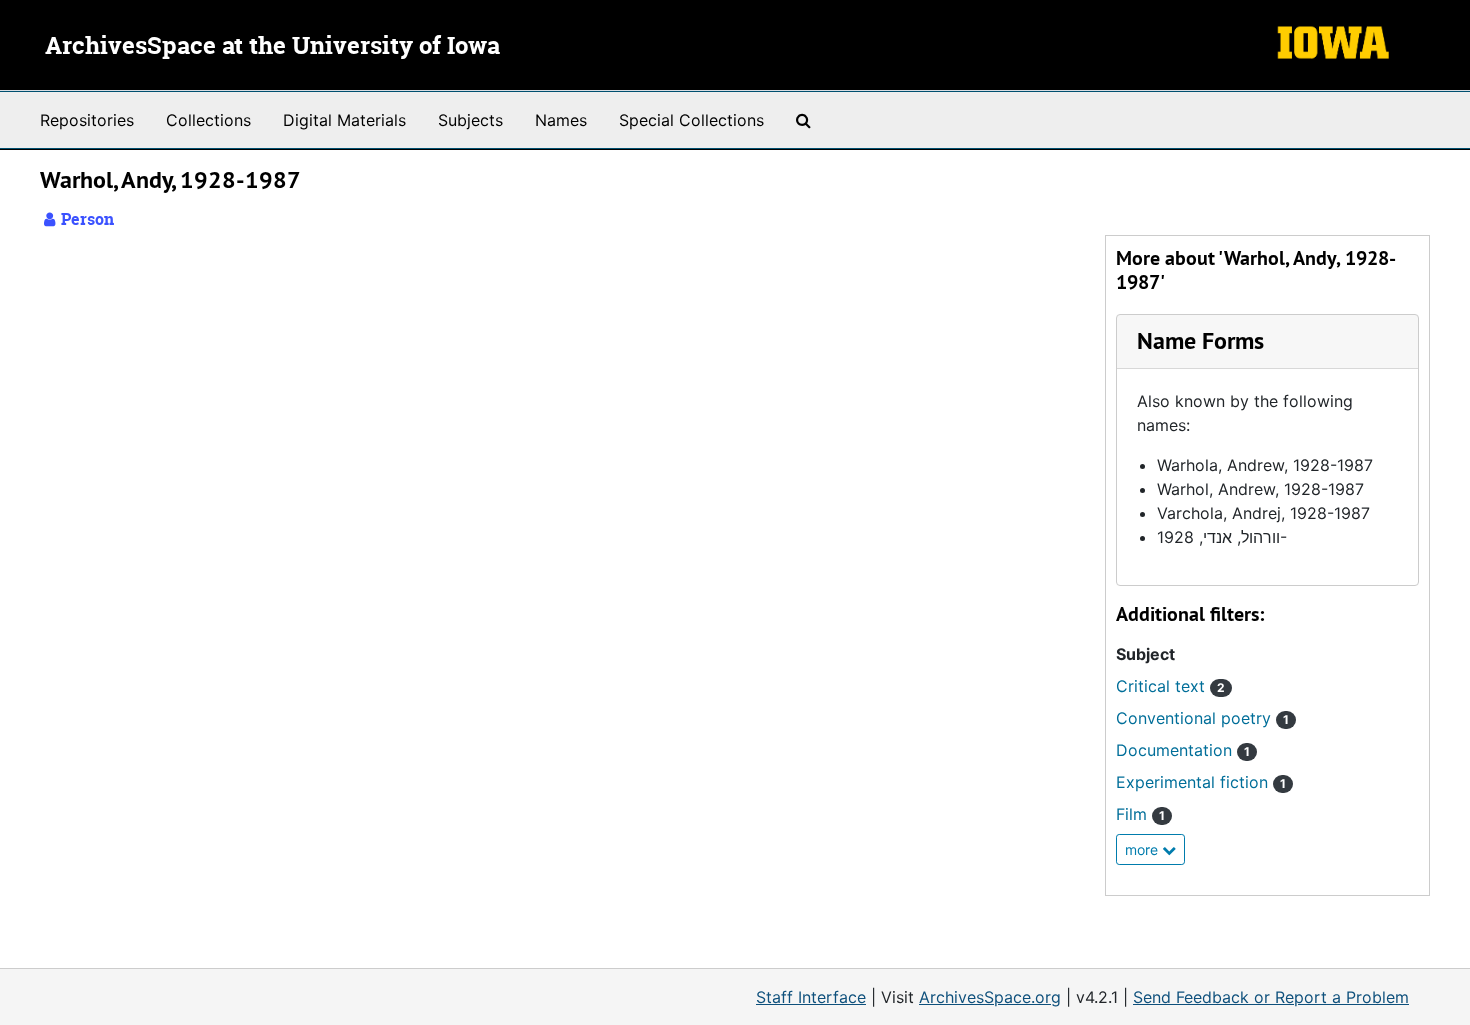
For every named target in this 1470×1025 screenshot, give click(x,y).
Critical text (1170, 686)
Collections (208, 120)
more (1143, 849)
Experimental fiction (1201, 782)
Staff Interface (811, 997)
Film (1140, 814)
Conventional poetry (1202, 718)
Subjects (470, 120)
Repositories (87, 120)
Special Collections (691, 120)
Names (561, 120)
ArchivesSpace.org (990, 997)
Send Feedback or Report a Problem (1271, 997)
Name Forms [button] (1200, 340)
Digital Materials (344, 120)
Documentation (1183, 750)
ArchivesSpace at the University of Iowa (272, 47)
